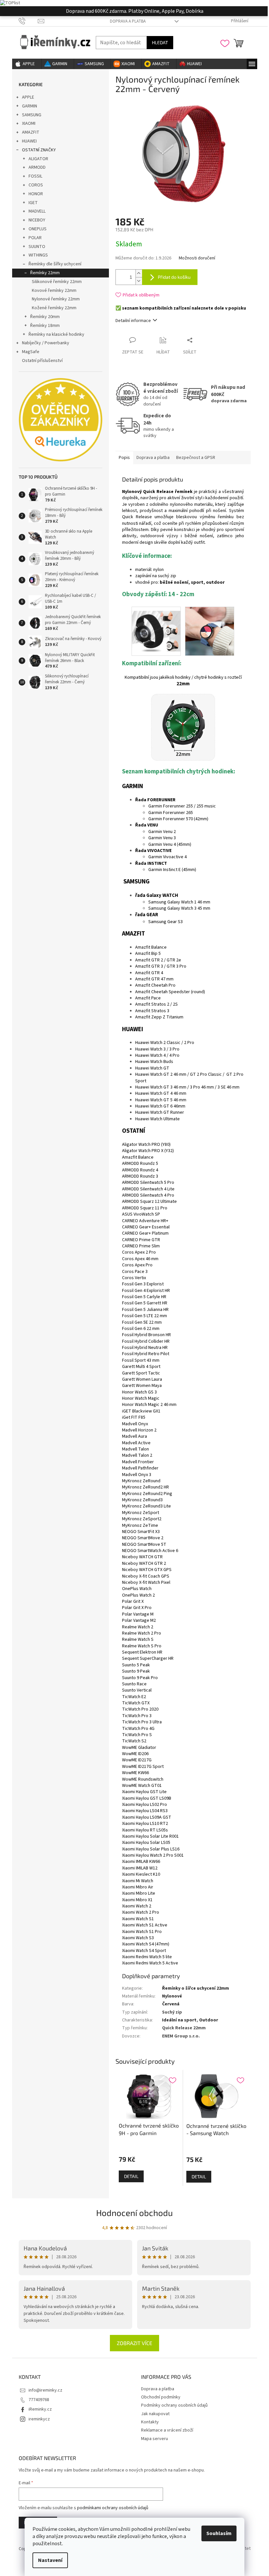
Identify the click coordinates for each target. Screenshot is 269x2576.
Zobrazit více (134, 2343)
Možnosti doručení (197, 258)
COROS (36, 185)
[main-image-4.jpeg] (156, 627)
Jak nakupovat (155, 2414)
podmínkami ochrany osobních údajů (113, 2508)
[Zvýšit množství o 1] (139, 273)
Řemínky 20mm (45, 317)
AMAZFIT (31, 132)
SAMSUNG (32, 115)
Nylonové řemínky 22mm (56, 299)
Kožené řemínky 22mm (54, 308)
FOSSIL (35, 176)
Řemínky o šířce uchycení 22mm (196, 1988)
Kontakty (150, 2422)
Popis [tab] (124, 458)
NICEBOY (37, 220)
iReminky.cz (40, 2409)
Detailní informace (133, 321)
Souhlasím (219, 2533)
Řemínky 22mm (45, 273)
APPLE (28, 97)
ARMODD (37, 167)
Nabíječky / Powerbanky (46, 343)
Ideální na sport (179, 2020)
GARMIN (30, 106)
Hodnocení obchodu (134, 2213)
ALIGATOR (38, 159)
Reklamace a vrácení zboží (167, 2430)
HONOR (36, 194)
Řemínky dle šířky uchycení (55, 264)
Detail (131, 2176)
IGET (33, 203)
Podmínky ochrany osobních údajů (174, 2405)
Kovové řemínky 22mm (54, 291)
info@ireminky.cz (45, 2390)
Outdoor (209, 2020)
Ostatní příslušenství (42, 361)
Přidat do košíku (174, 277)
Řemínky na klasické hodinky (56, 334)
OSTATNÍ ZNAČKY (39, 150)
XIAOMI (29, 123)
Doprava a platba (128, 21)
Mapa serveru (155, 2439)
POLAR (35, 238)
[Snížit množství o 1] (139, 281)
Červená (171, 2004)
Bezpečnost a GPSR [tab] (196, 458)
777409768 (39, 2400)
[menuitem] (27, 64)
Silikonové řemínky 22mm (57, 282)
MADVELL (37, 211)
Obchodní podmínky (161, 2397)
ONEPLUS (38, 229)
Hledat (160, 42)
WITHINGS (38, 255)
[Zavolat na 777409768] (28, 21)
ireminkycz (39, 2419)
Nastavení (50, 2560)
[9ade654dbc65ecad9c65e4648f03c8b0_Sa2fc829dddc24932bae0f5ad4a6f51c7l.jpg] (210, 631)
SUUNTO (37, 247)
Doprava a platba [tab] (153, 458)
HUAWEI (29, 141)
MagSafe (31, 352)
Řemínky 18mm (45, 326)
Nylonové (172, 1996)
